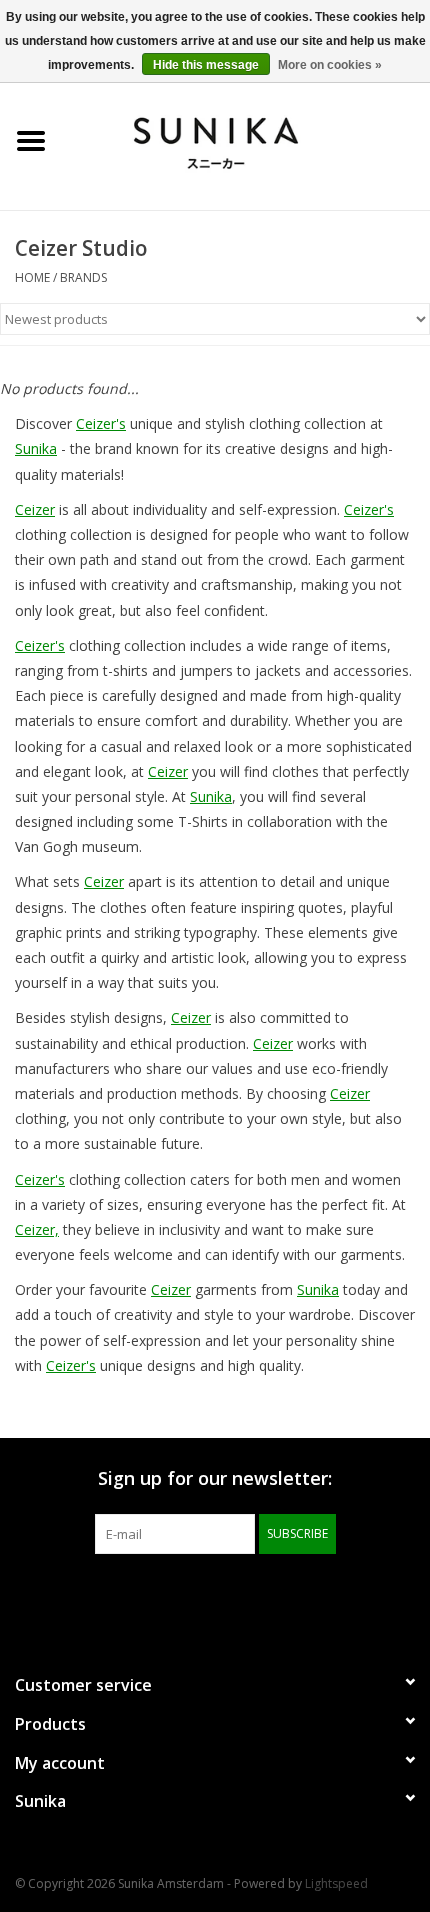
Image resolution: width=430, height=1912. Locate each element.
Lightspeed (336, 1883)
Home (32, 277)
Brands (83, 277)
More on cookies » (330, 65)
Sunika (36, 448)
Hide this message (206, 65)
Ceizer (35, 509)
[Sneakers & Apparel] (246, 139)
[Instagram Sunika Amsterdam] (251, 1595)
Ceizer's (101, 423)
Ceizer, (37, 1229)
